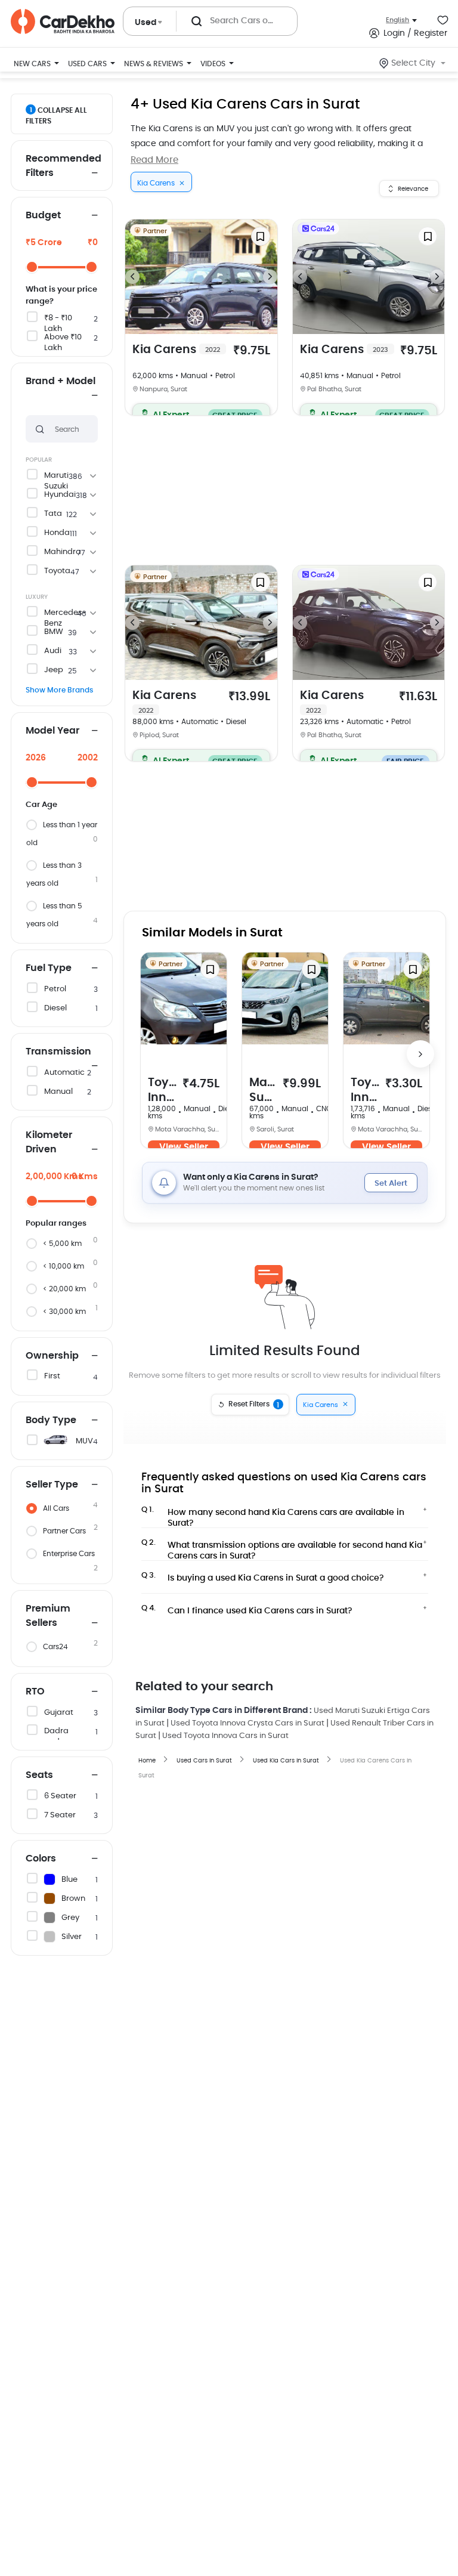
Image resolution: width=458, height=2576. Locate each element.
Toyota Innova (162, 1091)
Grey (70, 1918)
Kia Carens (176, 350)
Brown (73, 1899)
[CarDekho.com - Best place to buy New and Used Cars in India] (63, 21)
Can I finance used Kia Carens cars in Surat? (247, 1610)
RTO (35, 1691)
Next (270, 277)
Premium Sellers (48, 1616)
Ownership (52, 1356)
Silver (72, 1937)
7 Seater (60, 1815)
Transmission (58, 1052)
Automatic (64, 1073)
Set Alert (391, 1184)
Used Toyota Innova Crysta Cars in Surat (247, 1723)
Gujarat (59, 1713)
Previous (132, 277)
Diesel (55, 1008)
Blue (69, 1880)
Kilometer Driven (49, 1142)
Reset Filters (254, 1405)
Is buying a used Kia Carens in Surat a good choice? (263, 1577)
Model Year (52, 731)
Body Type (51, 1420)
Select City (413, 63)
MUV (84, 1441)
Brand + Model (61, 381)
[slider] (32, 267)
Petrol (55, 989)
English (397, 20)
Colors (41, 1858)
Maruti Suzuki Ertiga (263, 1091)
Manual (58, 1092)
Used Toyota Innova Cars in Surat (225, 1736)
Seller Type (52, 1485)
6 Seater (60, 1796)
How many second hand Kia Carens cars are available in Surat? (273, 1514)
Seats (39, 1775)
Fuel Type (49, 968)
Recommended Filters (62, 166)
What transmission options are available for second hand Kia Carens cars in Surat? (282, 1547)
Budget (43, 215)
